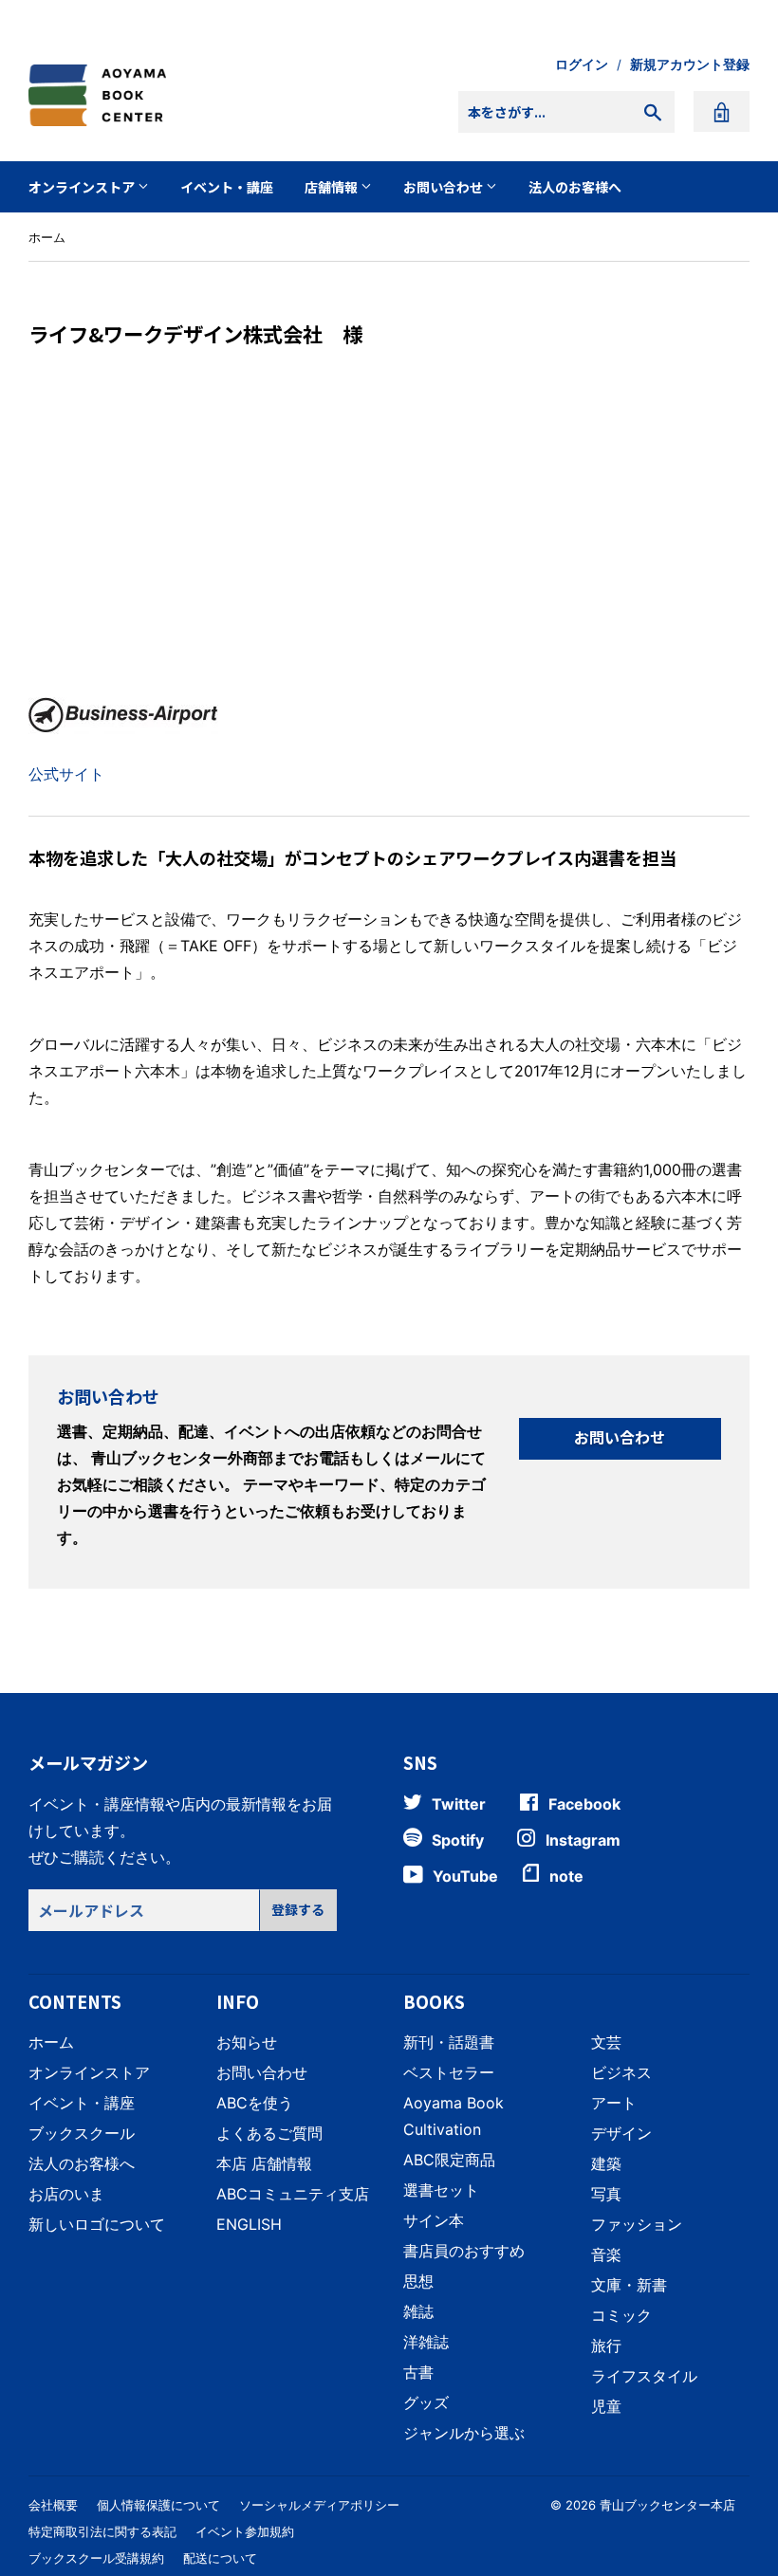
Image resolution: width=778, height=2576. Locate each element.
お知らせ (247, 2042)
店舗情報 (333, 187)
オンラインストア (83, 187)
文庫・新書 (629, 2285)
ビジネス (621, 2072)
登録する (298, 1909)
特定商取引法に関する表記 (102, 2531)
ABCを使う (255, 2103)
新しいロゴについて (97, 2224)
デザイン (621, 2133)
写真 (606, 2194)
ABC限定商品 (449, 2160)
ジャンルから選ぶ (464, 2433)
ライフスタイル (644, 2376)
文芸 (606, 2042)
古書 (418, 2372)
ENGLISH (249, 2224)
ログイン (582, 64)
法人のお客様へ (575, 187)
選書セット (441, 2190)
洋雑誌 (426, 2342)
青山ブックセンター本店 (667, 2505)
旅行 (606, 2346)
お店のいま (66, 2194)
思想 (418, 2281)
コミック (621, 2315)
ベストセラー (449, 2072)
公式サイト (66, 774)
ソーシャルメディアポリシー (319, 2505)
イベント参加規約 (245, 2531)
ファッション (637, 2224)
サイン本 (434, 2220)
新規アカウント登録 (690, 64)
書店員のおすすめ (464, 2251)
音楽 (606, 2254)
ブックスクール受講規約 (96, 2558)
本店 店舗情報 (264, 2163)
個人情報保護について (158, 2505)
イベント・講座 (227, 187)
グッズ (426, 2402)
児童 (606, 2406)
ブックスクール (82, 2133)
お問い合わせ (445, 187)
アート (614, 2103)
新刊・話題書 (449, 2042)
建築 (606, 2163)
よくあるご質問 (269, 2133)
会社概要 (53, 2505)
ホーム (47, 237)
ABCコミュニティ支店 (293, 2194)
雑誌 (418, 2311)
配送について (220, 2558)
